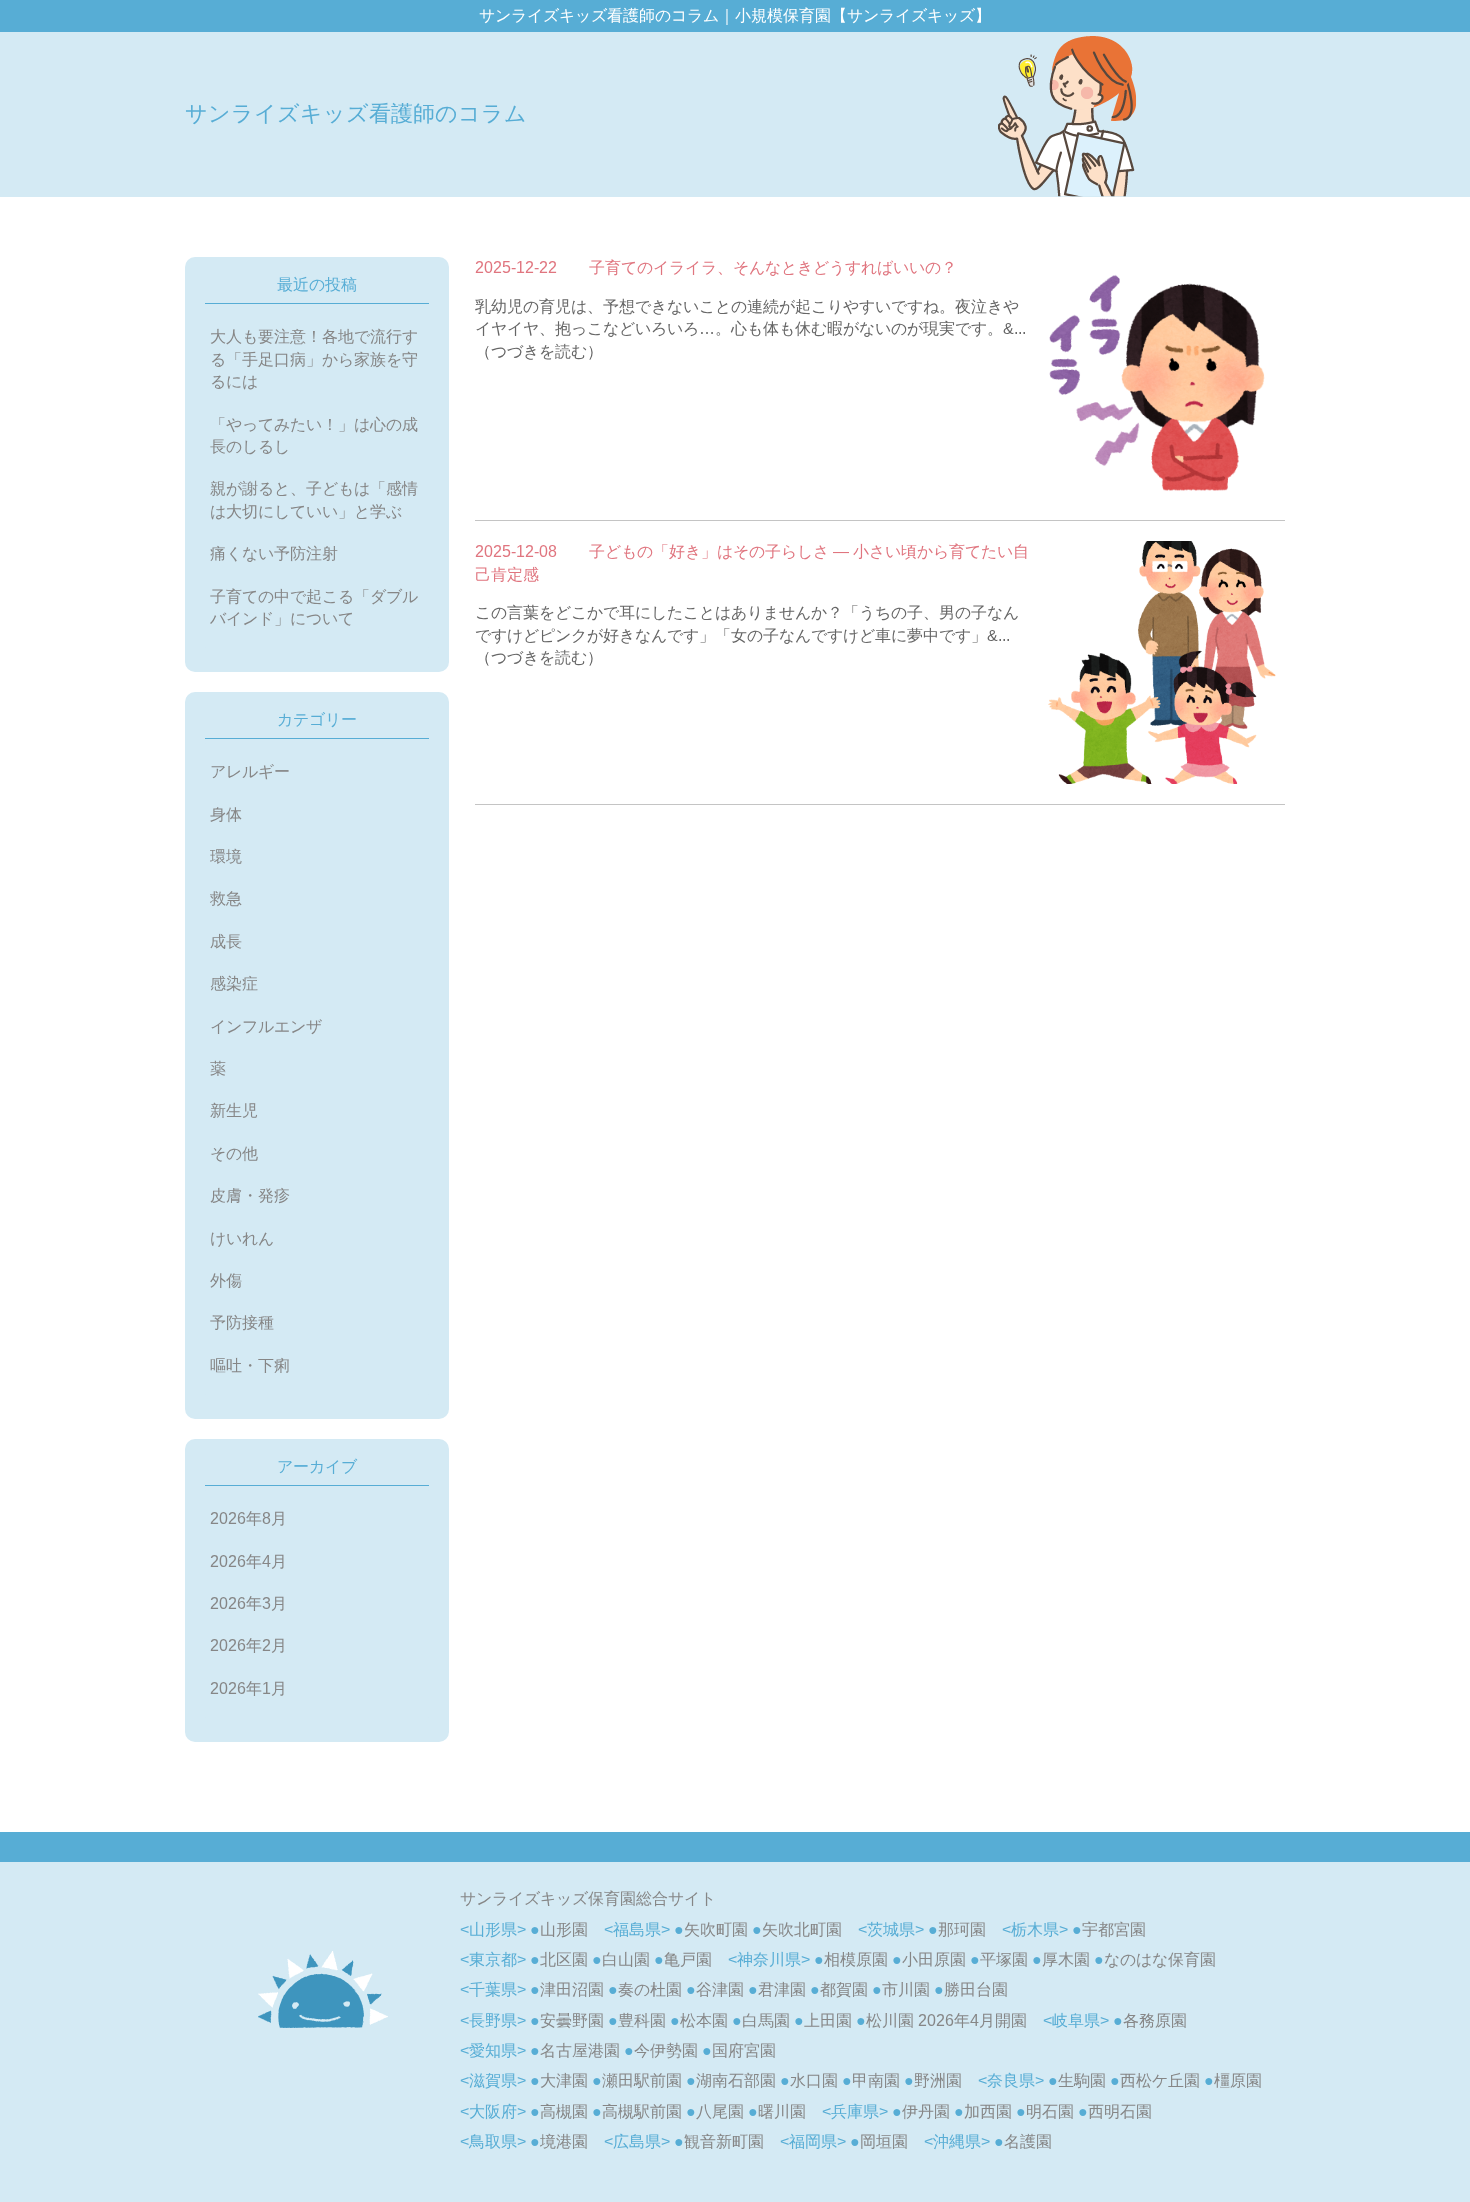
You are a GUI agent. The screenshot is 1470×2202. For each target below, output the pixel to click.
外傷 (226, 1280)
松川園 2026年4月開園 (946, 2020)
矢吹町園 (716, 1929)
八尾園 (720, 2111)
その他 (234, 1153)
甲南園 (876, 2080)
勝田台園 (976, 1989)
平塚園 (1004, 1959)
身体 (226, 814)
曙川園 (782, 2111)
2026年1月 (248, 1688)
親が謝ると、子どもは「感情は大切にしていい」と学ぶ (314, 499)
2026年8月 (248, 1518)
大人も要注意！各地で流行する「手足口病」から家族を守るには (314, 359)
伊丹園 (926, 2111)
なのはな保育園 (1160, 1959)
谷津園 (720, 1989)
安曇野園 (572, 2020)
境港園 (564, 2141)
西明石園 (1120, 2111)
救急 (226, 898)
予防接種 (242, 1322)
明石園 (1050, 2111)
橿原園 (1238, 2080)
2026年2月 (248, 1645)
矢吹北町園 (802, 1929)
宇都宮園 (1114, 1929)
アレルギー (250, 771)
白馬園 (766, 2020)
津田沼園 (572, 1989)
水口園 (814, 2080)
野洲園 (938, 2080)
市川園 (906, 1989)
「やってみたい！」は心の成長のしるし (314, 435)
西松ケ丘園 (1160, 2080)
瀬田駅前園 (642, 2080)
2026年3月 (248, 1603)
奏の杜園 (650, 1989)
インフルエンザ (266, 1026)
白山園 (626, 1959)
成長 (226, 941)
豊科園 (642, 2020)
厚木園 (1066, 1959)
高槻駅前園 (642, 2111)
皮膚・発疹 (250, 1195)
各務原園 (1155, 2020)
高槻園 (564, 2111)
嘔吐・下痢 (250, 1365)
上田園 (828, 2020)
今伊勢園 (666, 2050)
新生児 (234, 1110)
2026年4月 (248, 1561)
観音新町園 (724, 2141)
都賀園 (844, 1989)
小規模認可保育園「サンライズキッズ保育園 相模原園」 (322, 1989)
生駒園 (1082, 2080)
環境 (226, 856)
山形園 (564, 1929)
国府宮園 (744, 2050)
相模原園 (856, 1959)
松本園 (704, 2020)
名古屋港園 (580, 2050)
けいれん (242, 1238)
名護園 (1028, 2141)
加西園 (988, 2111)
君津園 (782, 1989)
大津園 (564, 2080)
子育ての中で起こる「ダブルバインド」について (314, 607)
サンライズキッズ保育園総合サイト (588, 1898)
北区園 (564, 1959)
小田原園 (934, 1959)
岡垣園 (884, 2141)
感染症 (234, 983)
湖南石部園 (736, 2080)
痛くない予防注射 (274, 553)
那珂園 (962, 1929)
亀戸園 (688, 1959)
